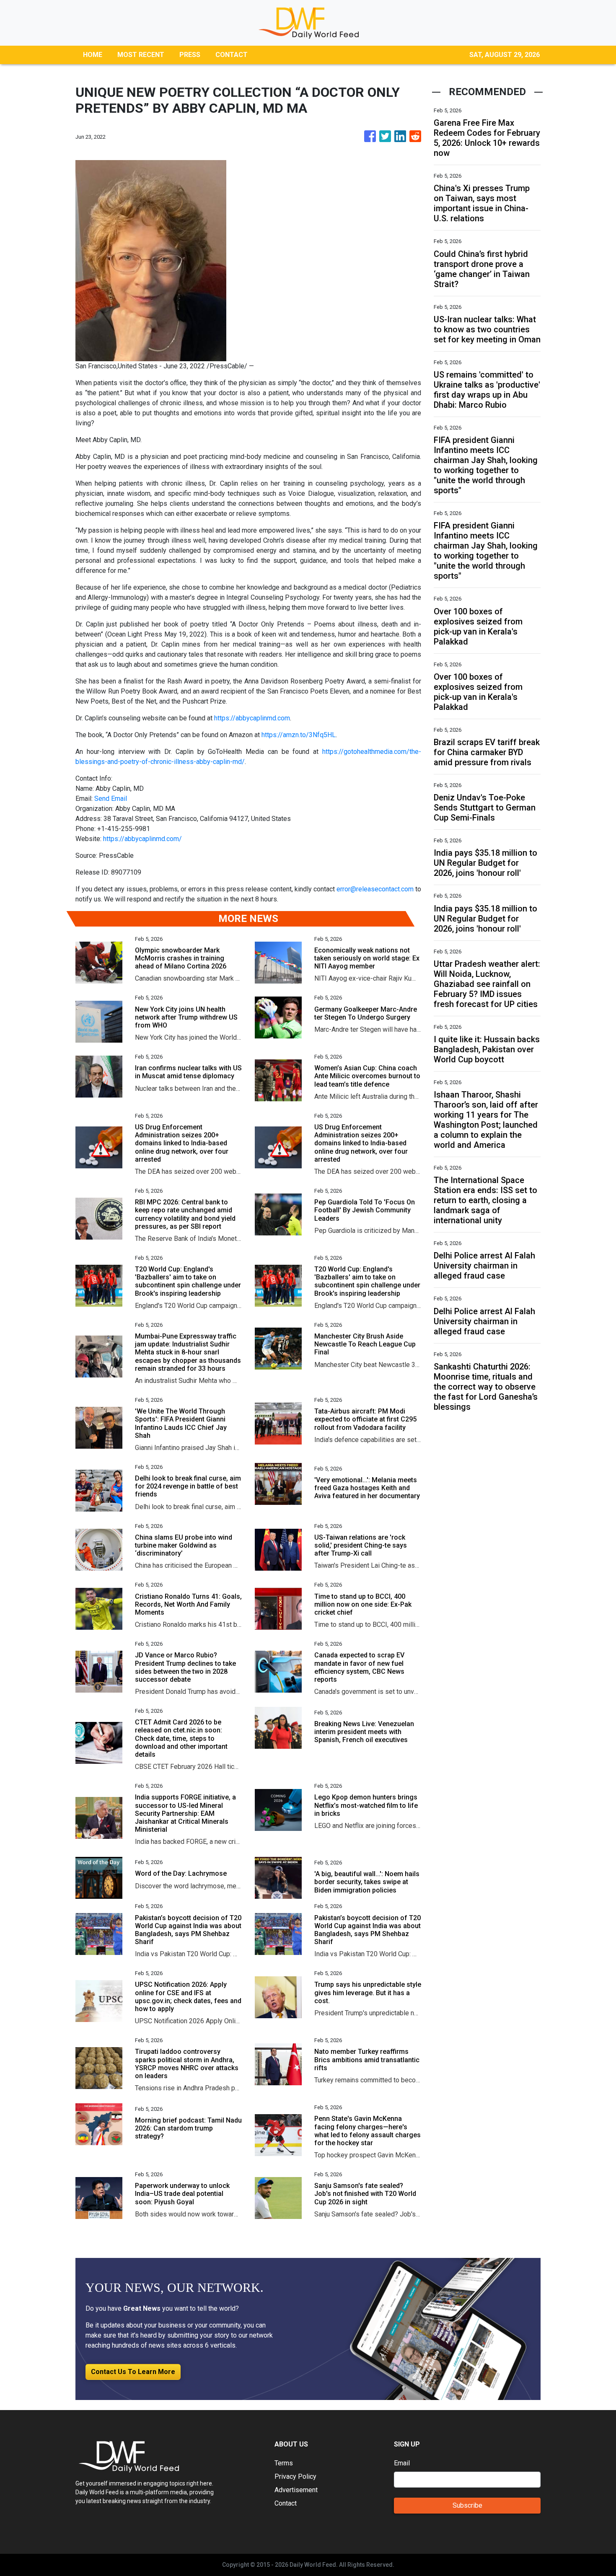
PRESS (190, 55)
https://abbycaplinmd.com (252, 718)
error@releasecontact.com (375, 889)
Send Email (111, 799)
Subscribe (467, 2505)
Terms (284, 2463)
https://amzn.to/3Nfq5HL (299, 735)
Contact (286, 2503)
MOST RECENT (141, 55)
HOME (93, 55)
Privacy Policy (295, 2476)
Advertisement (296, 2490)
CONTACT (232, 55)
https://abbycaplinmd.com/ (142, 839)
